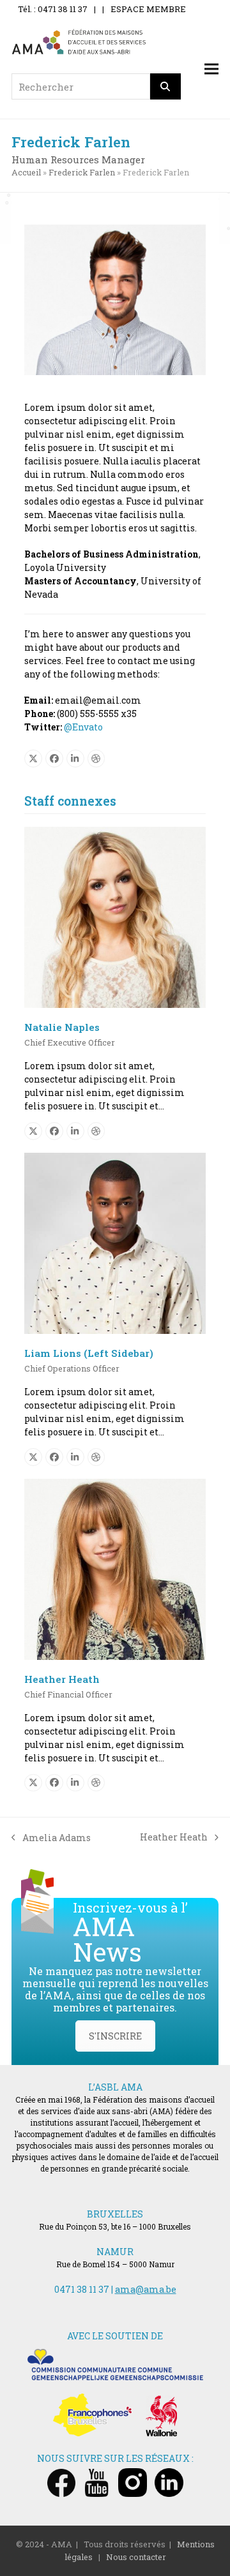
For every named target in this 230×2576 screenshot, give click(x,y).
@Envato (83, 727)
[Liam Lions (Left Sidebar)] (115, 1242)
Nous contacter (136, 2557)
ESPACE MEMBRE (148, 9)
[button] (211, 69)
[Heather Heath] (115, 1568)
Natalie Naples (62, 1027)
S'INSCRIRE (115, 2036)
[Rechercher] (165, 86)
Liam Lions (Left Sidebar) (89, 1353)
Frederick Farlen (82, 172)
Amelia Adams (51, 1838)
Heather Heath (62, 1679)
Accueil (26, 172)
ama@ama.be (146, 2289)
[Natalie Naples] (115, 916)
